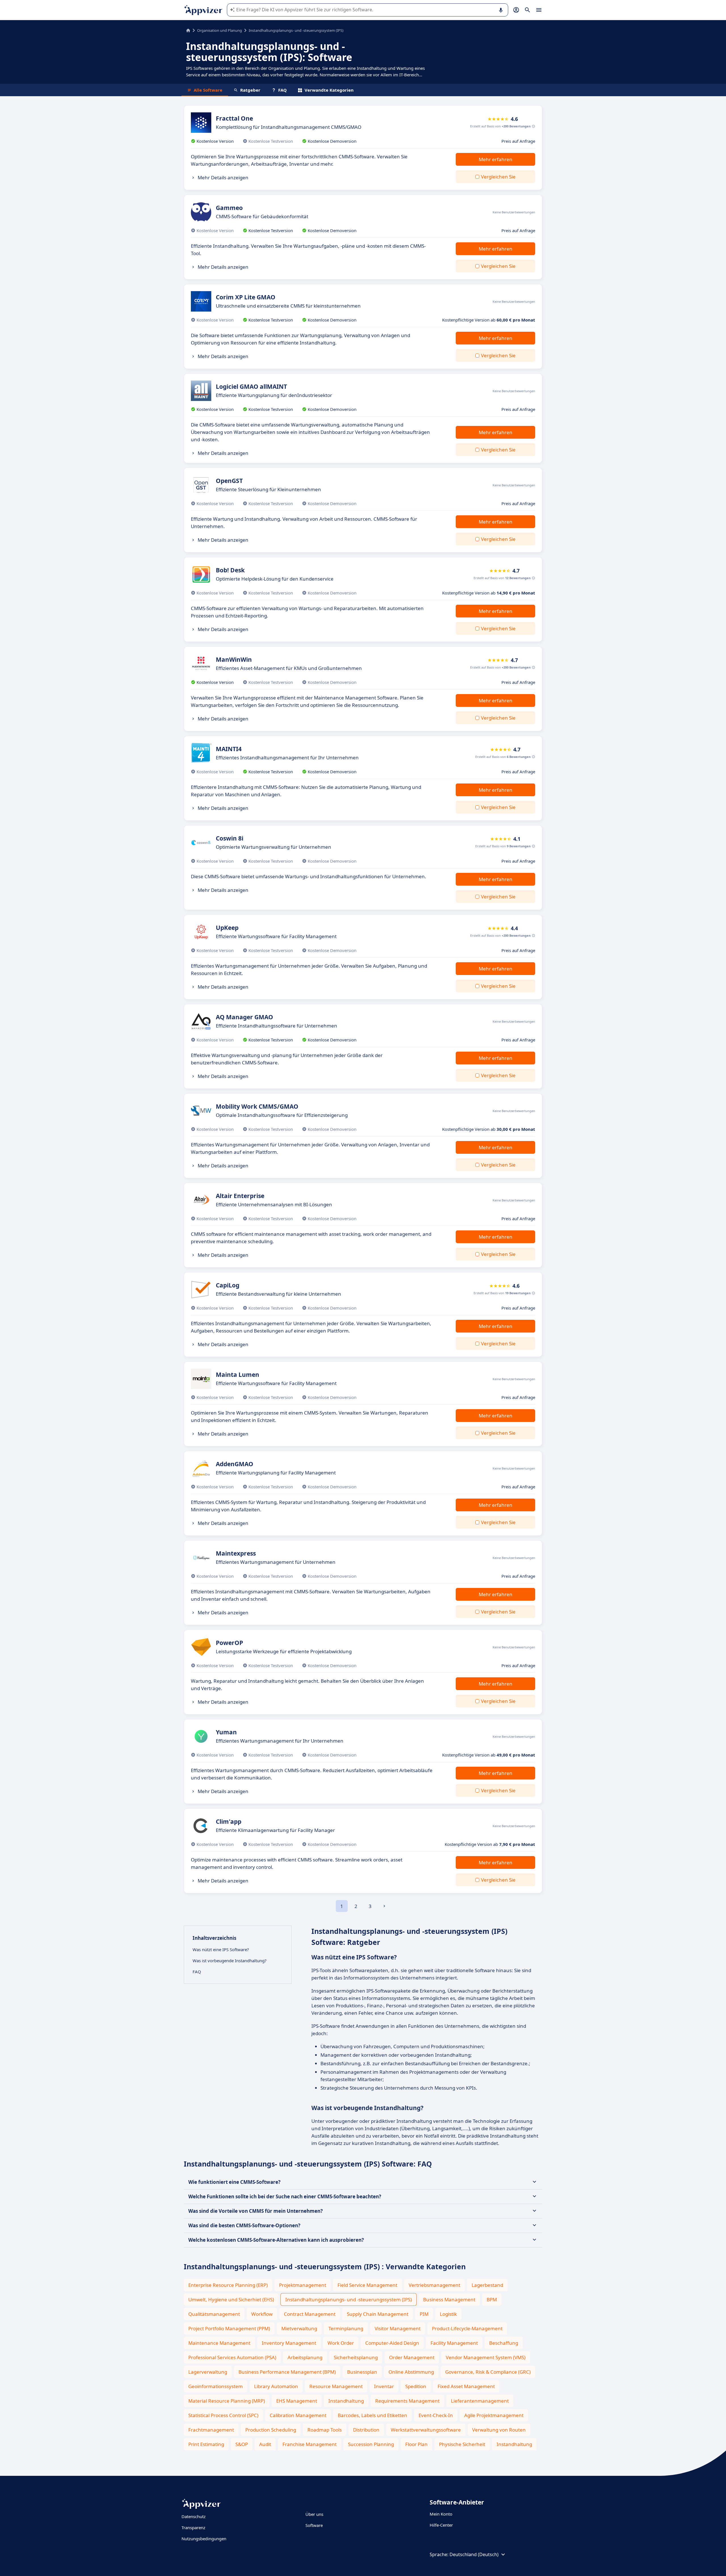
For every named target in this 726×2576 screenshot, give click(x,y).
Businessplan (362, 2372)
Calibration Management (298, 2415)
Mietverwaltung (299, 2328)
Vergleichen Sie (498, 177)
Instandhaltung (346, 2401)
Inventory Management (289, 2343)
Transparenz (193, 2527)
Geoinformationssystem (216, 2386)
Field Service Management (367, 2285)
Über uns (314, 2514)
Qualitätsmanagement (214, 2314)
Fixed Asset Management (466, 2386)
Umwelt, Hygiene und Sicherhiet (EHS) (231, 2299)
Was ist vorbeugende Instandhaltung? (230, 1961)
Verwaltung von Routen (499, 2430)
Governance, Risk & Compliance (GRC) (488, 2372)
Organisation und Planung (220, 30)
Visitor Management (398, 2328)
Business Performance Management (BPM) (287, 2372)
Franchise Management (310, 2444)
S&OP (242, 2444)
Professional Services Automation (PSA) (232, 2357)
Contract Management (310, 2314)
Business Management (449, 2299)
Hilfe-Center (441, 2525)
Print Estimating (206, 2444)
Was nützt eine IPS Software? (221, 1949)
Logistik (448, 2314)
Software (314, 2525)
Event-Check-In (436, 2415)
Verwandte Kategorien (329, 90)
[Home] (188, 30)
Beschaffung (504, 2343)
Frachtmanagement (211, 2430)
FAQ (282, 90)
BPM (492, 2299)
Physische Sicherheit (462, 2444)
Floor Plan (416, 2444)
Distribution (366, 2430)
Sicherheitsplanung (356, 2357)
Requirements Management (407, 2401)
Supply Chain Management (378, 2314)
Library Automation (276, 2386)
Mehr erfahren (496, 159)
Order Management (412, 2357)
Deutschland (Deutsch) (474, 2554)
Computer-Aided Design (392, 2343)
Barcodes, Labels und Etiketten (373, 2415)
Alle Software (208, 90)
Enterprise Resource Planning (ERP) (228, 2285)
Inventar (384, 2386)
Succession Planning (371, 2444)
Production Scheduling (271, 2430)
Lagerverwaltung (208, 2372)
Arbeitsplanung (305, 2357)
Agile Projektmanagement (494, 2415)
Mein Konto (441, 2514)
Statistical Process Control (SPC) (223, 2415)
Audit (265, 2444)
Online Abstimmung (411, 2372)
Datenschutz (194, 2516)
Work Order (341, 2343)
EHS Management (297, 2401)
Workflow (262, 2314)
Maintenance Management (219, 2343)
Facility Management (454, 2343)
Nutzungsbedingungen (204, 2539)
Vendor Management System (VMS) (486, 2357)
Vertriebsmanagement (434, 2285)
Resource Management (336, 2386)
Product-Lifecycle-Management (467, 2328)
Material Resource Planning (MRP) (227, 2401)
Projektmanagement (303, 2285)
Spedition (416, 2386)
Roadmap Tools (325, 2430)
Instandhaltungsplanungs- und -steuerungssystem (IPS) (349, 2299)
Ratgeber (250, 90)
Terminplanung (346, 2328)
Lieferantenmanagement (480, 2401)
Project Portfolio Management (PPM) (229, 2328)
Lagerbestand (487, 2285)
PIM (424, 2314)
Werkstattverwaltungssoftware (426, 2430)
